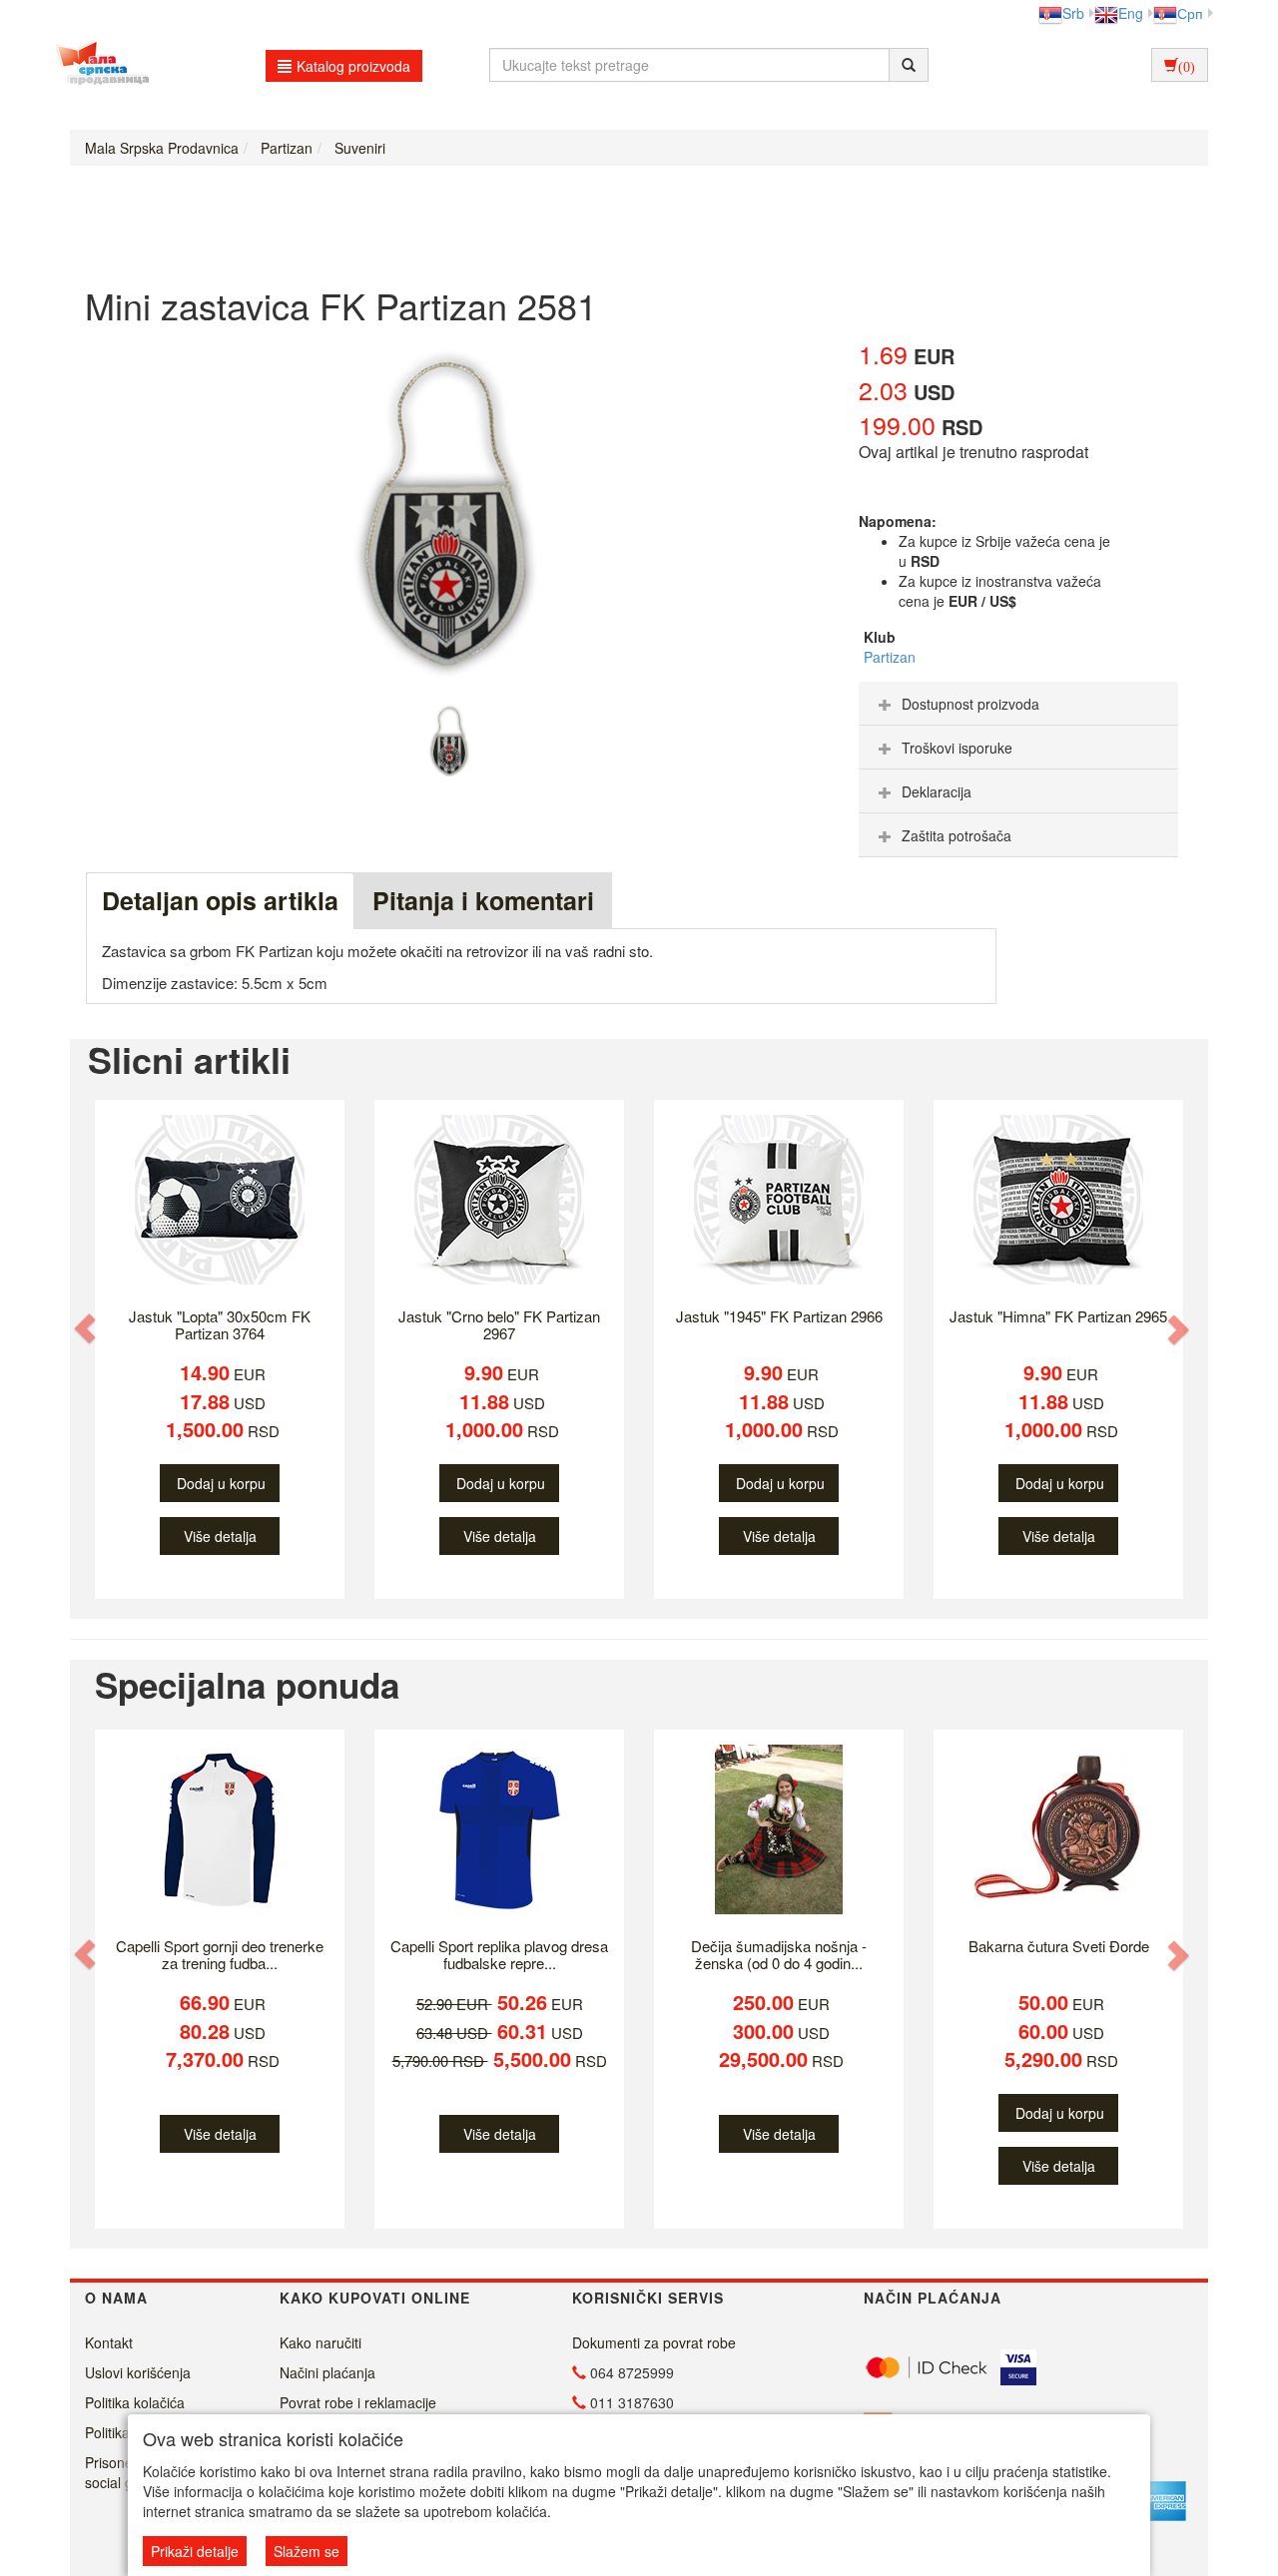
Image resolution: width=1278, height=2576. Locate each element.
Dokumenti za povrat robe (654, 2342)
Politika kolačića (135, 2402)
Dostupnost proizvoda (970, 704)
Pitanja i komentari (483, 900)
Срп (1190, 13)
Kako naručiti (320, 2342)
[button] (87, 1329)
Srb (1073, 13)
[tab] (1018, 704)
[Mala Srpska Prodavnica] (97, 65)
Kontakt (109, 2342)
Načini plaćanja (327, 2372)
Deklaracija (937, 791)
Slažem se (307, 2551)
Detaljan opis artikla (220, 900)
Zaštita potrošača (957, 835)
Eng (1131, 13)
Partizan (890, 657)
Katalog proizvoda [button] (353, 66)
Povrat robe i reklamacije (358, 2402)
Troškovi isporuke (957, 748)
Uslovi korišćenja (138, 2372)
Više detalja (220, 1536)
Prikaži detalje (195, 2551)
